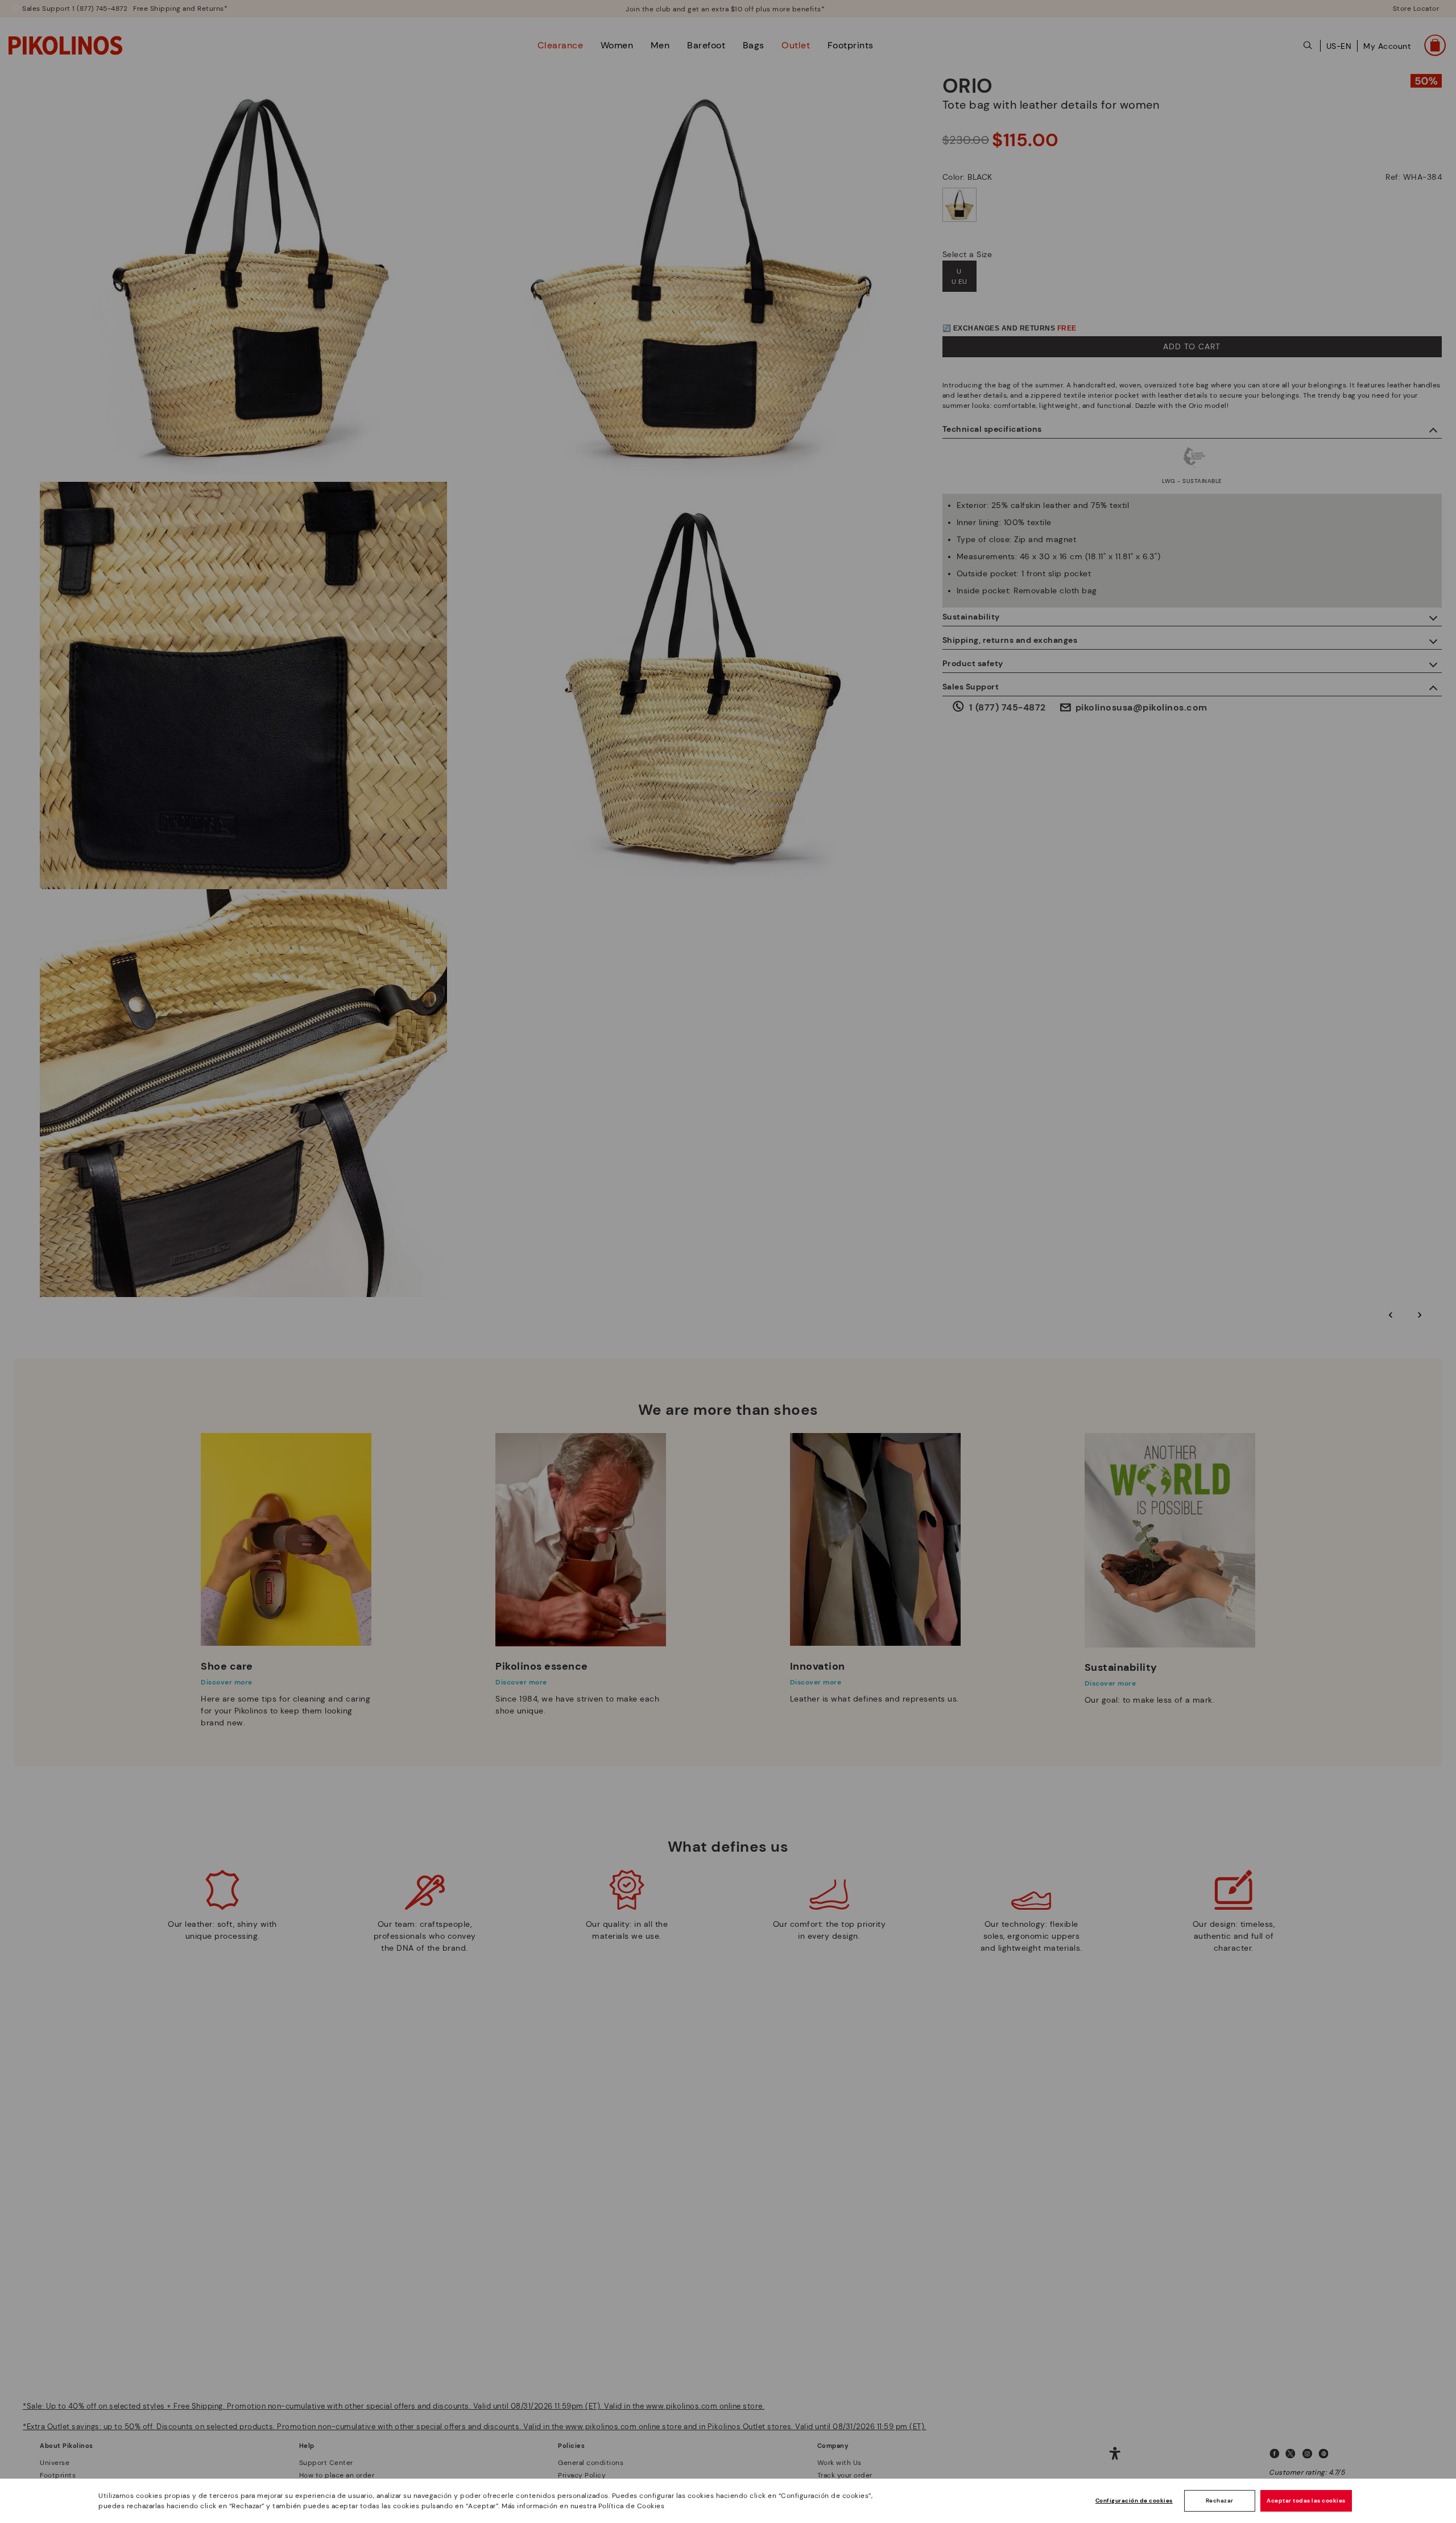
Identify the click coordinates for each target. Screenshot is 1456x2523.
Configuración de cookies (1134, 2501)
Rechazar (1220, 2501)
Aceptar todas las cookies (1306, 2501)
